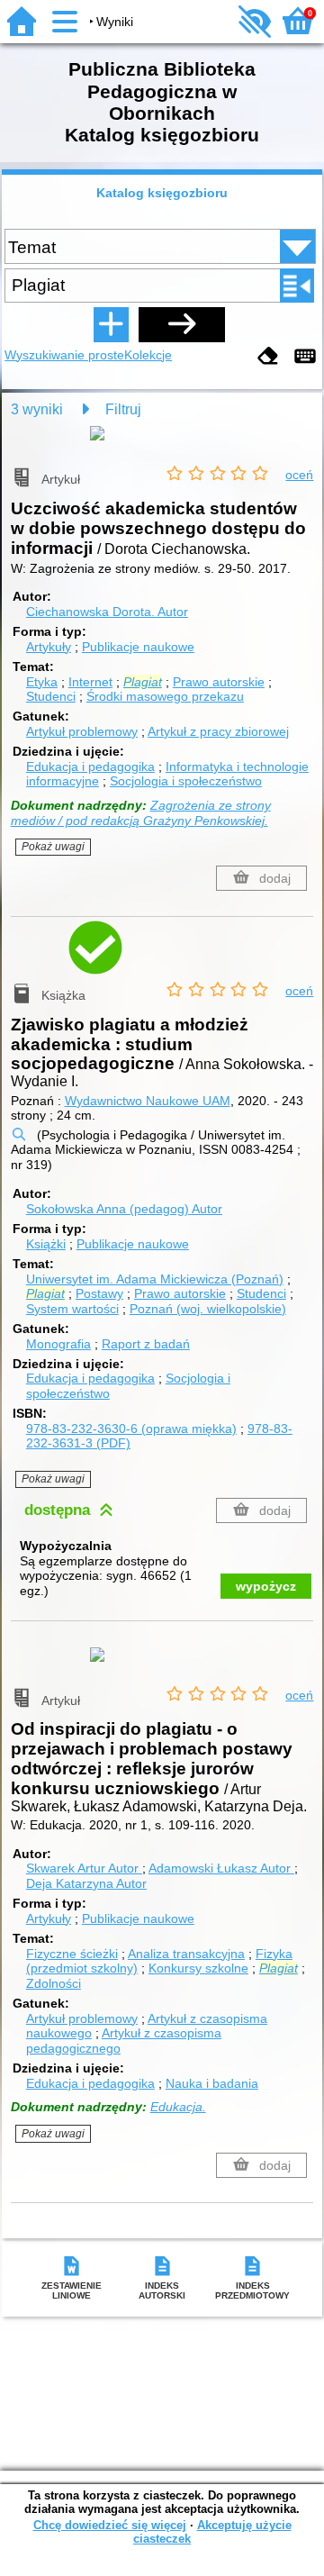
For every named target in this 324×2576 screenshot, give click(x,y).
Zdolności (54, 1983)
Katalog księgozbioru (162, 193)
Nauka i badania (212, 2083)
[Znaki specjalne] (305, 357)
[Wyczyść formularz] (268, 357)
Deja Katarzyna (86, 1883)
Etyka (42, 682)
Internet (90, 682)
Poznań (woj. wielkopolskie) (208, 1309)
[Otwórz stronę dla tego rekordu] (162, 446)
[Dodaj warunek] (111, 324)
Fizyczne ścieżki (72, 1954)
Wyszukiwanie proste (64, 355)
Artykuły (49, 647)
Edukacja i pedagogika (90, 766)
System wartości (72, 1309)
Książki (46, 1244)
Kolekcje (148, 355)
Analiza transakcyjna (186, 1954)
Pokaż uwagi (53, 847)
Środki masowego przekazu (165, 696)
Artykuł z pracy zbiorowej (218, 731)
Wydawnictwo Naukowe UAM (148, 1101)
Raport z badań (146, 1344)
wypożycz (266, 1586)
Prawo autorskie (219, 682)
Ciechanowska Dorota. (107, 612)
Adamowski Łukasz (220, 1868)
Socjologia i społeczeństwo (186, 781)
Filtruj (123, 409)
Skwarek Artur (82, 1868)
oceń (299, 475)
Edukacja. (178, 2107)
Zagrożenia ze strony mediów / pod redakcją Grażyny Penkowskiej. (141, 813)
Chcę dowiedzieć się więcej (110, 2525)
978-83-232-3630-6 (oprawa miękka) (131, 1429)
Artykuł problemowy (82, 731)
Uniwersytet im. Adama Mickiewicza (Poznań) (155, 1279)
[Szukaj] (182, 324)
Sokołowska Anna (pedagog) (124, 1209)
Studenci (51, 696)
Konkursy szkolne (198, 1968)
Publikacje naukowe (138, 647)
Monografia (58, 1344)
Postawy (99, 1293)
